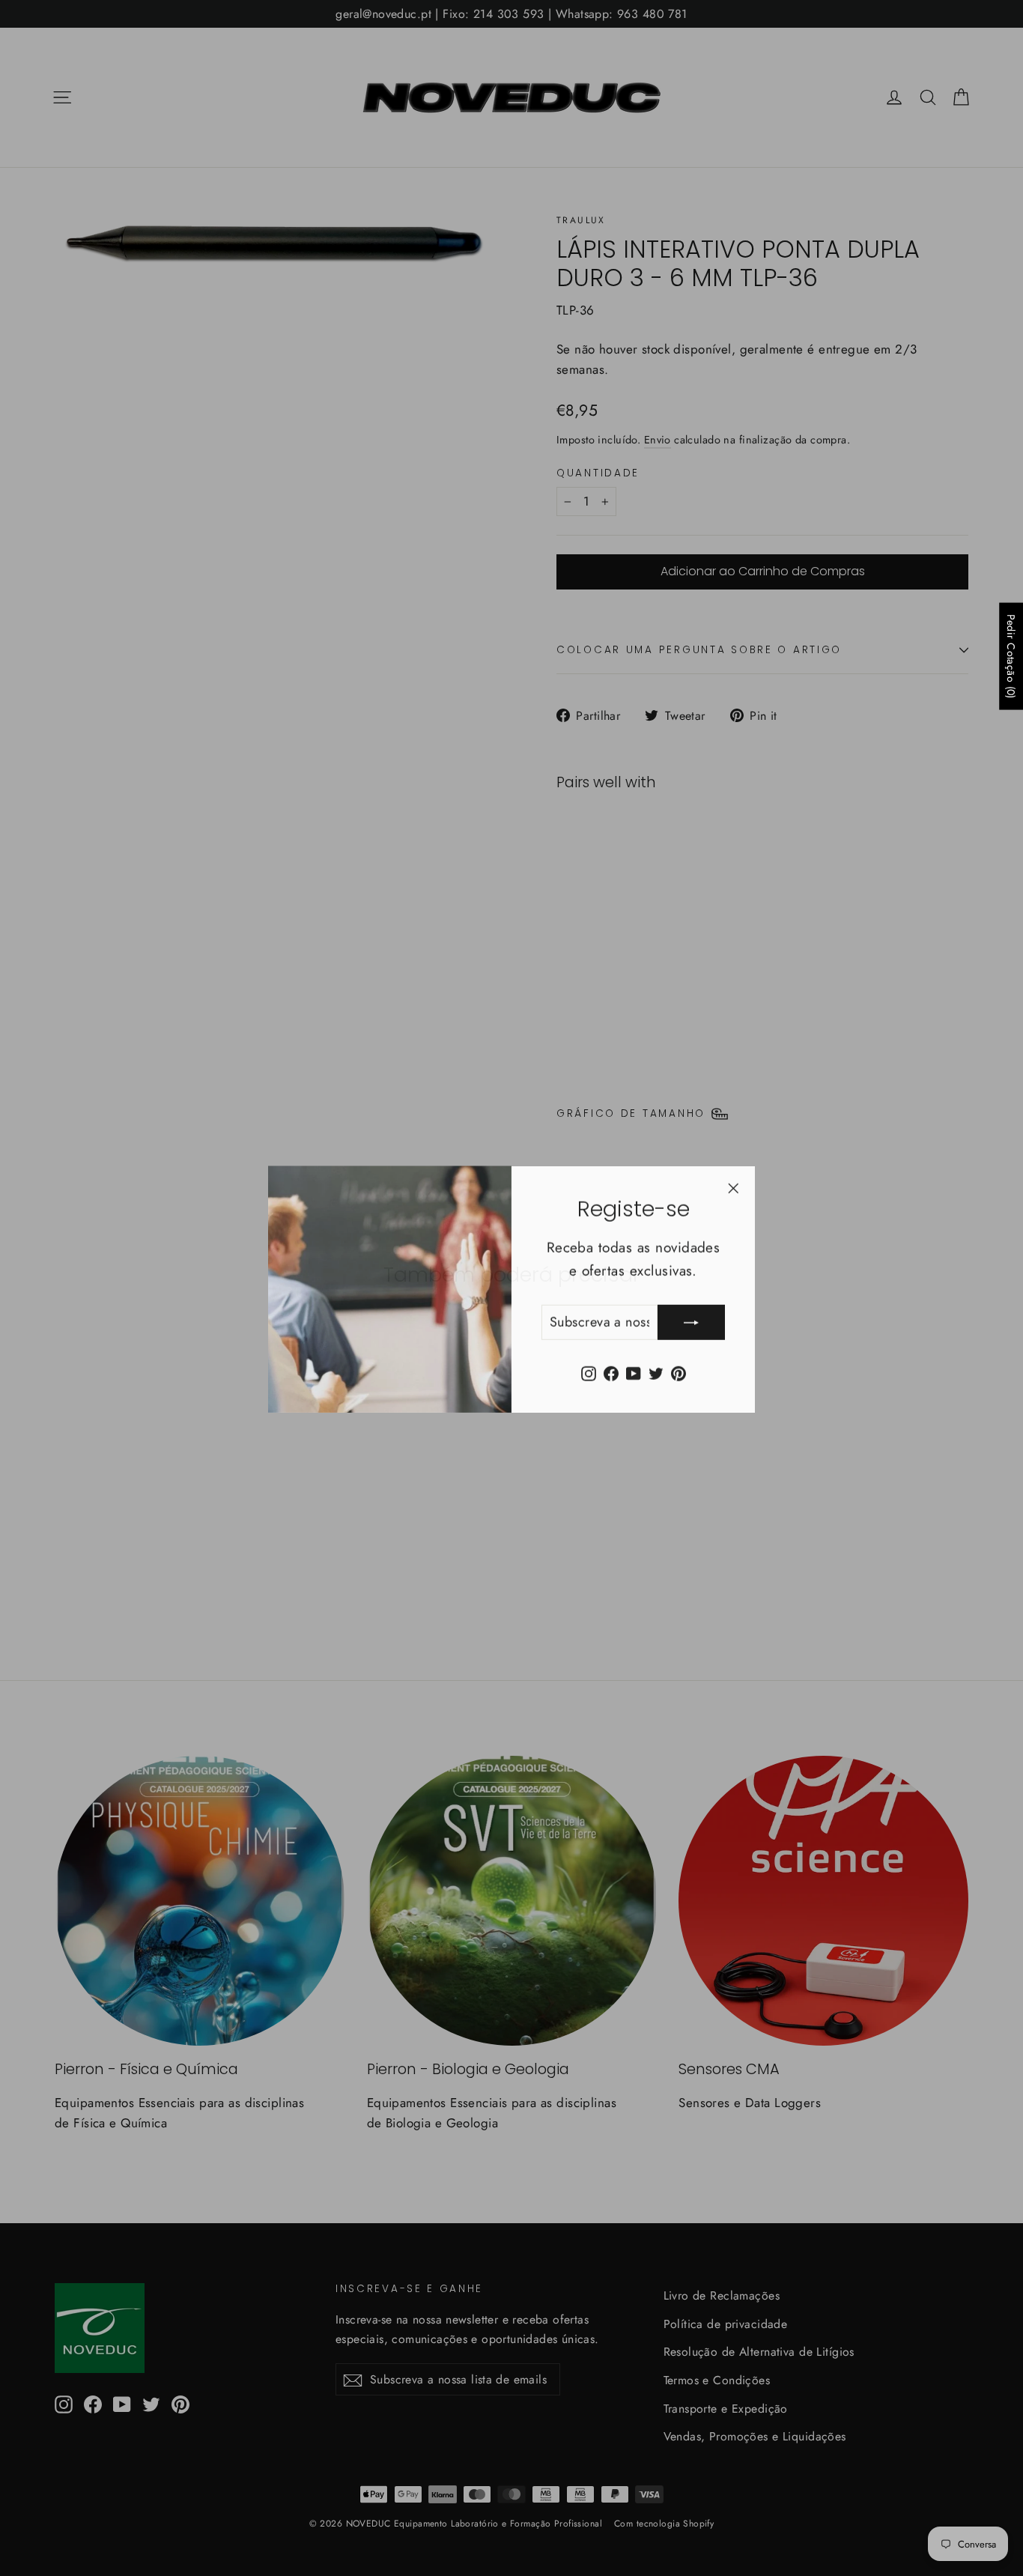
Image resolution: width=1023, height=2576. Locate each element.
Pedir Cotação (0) (1011, 656)
